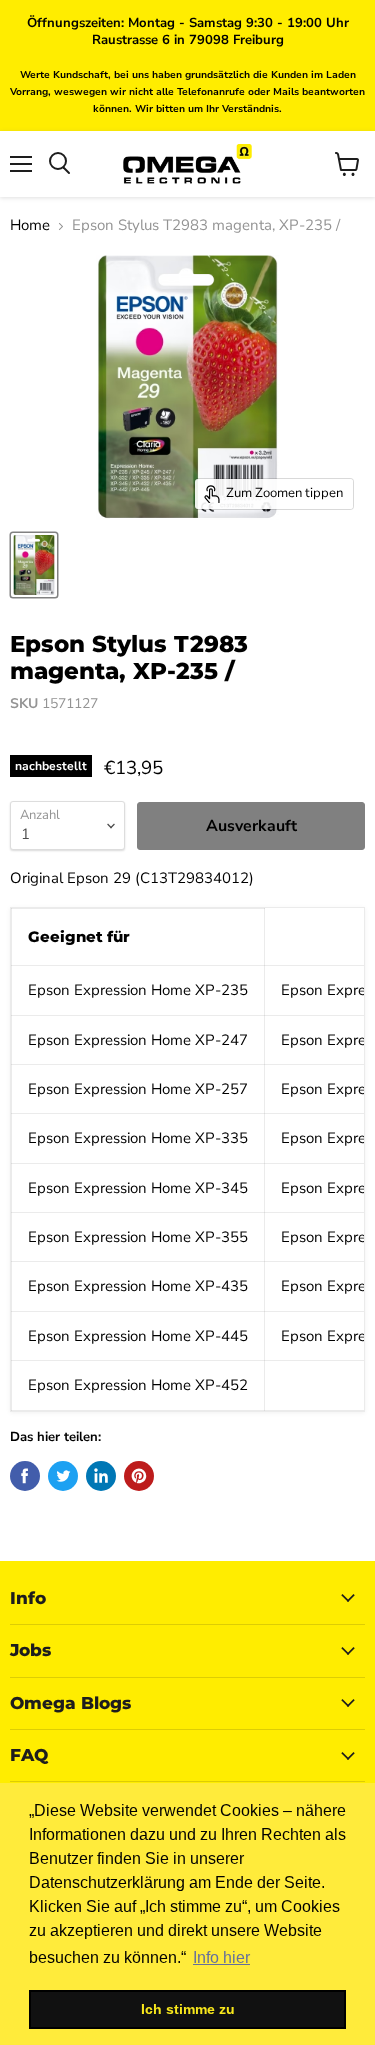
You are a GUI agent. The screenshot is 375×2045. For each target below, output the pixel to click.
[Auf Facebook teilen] (25, 1476)
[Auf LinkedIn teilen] (101, 1476)
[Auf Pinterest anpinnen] (139, 1476)
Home (30, 225)
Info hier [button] (221, 1957)
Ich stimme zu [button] (188, 2009)
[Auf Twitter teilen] (63, 1476)
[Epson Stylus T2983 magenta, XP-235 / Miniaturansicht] (34, 565)
